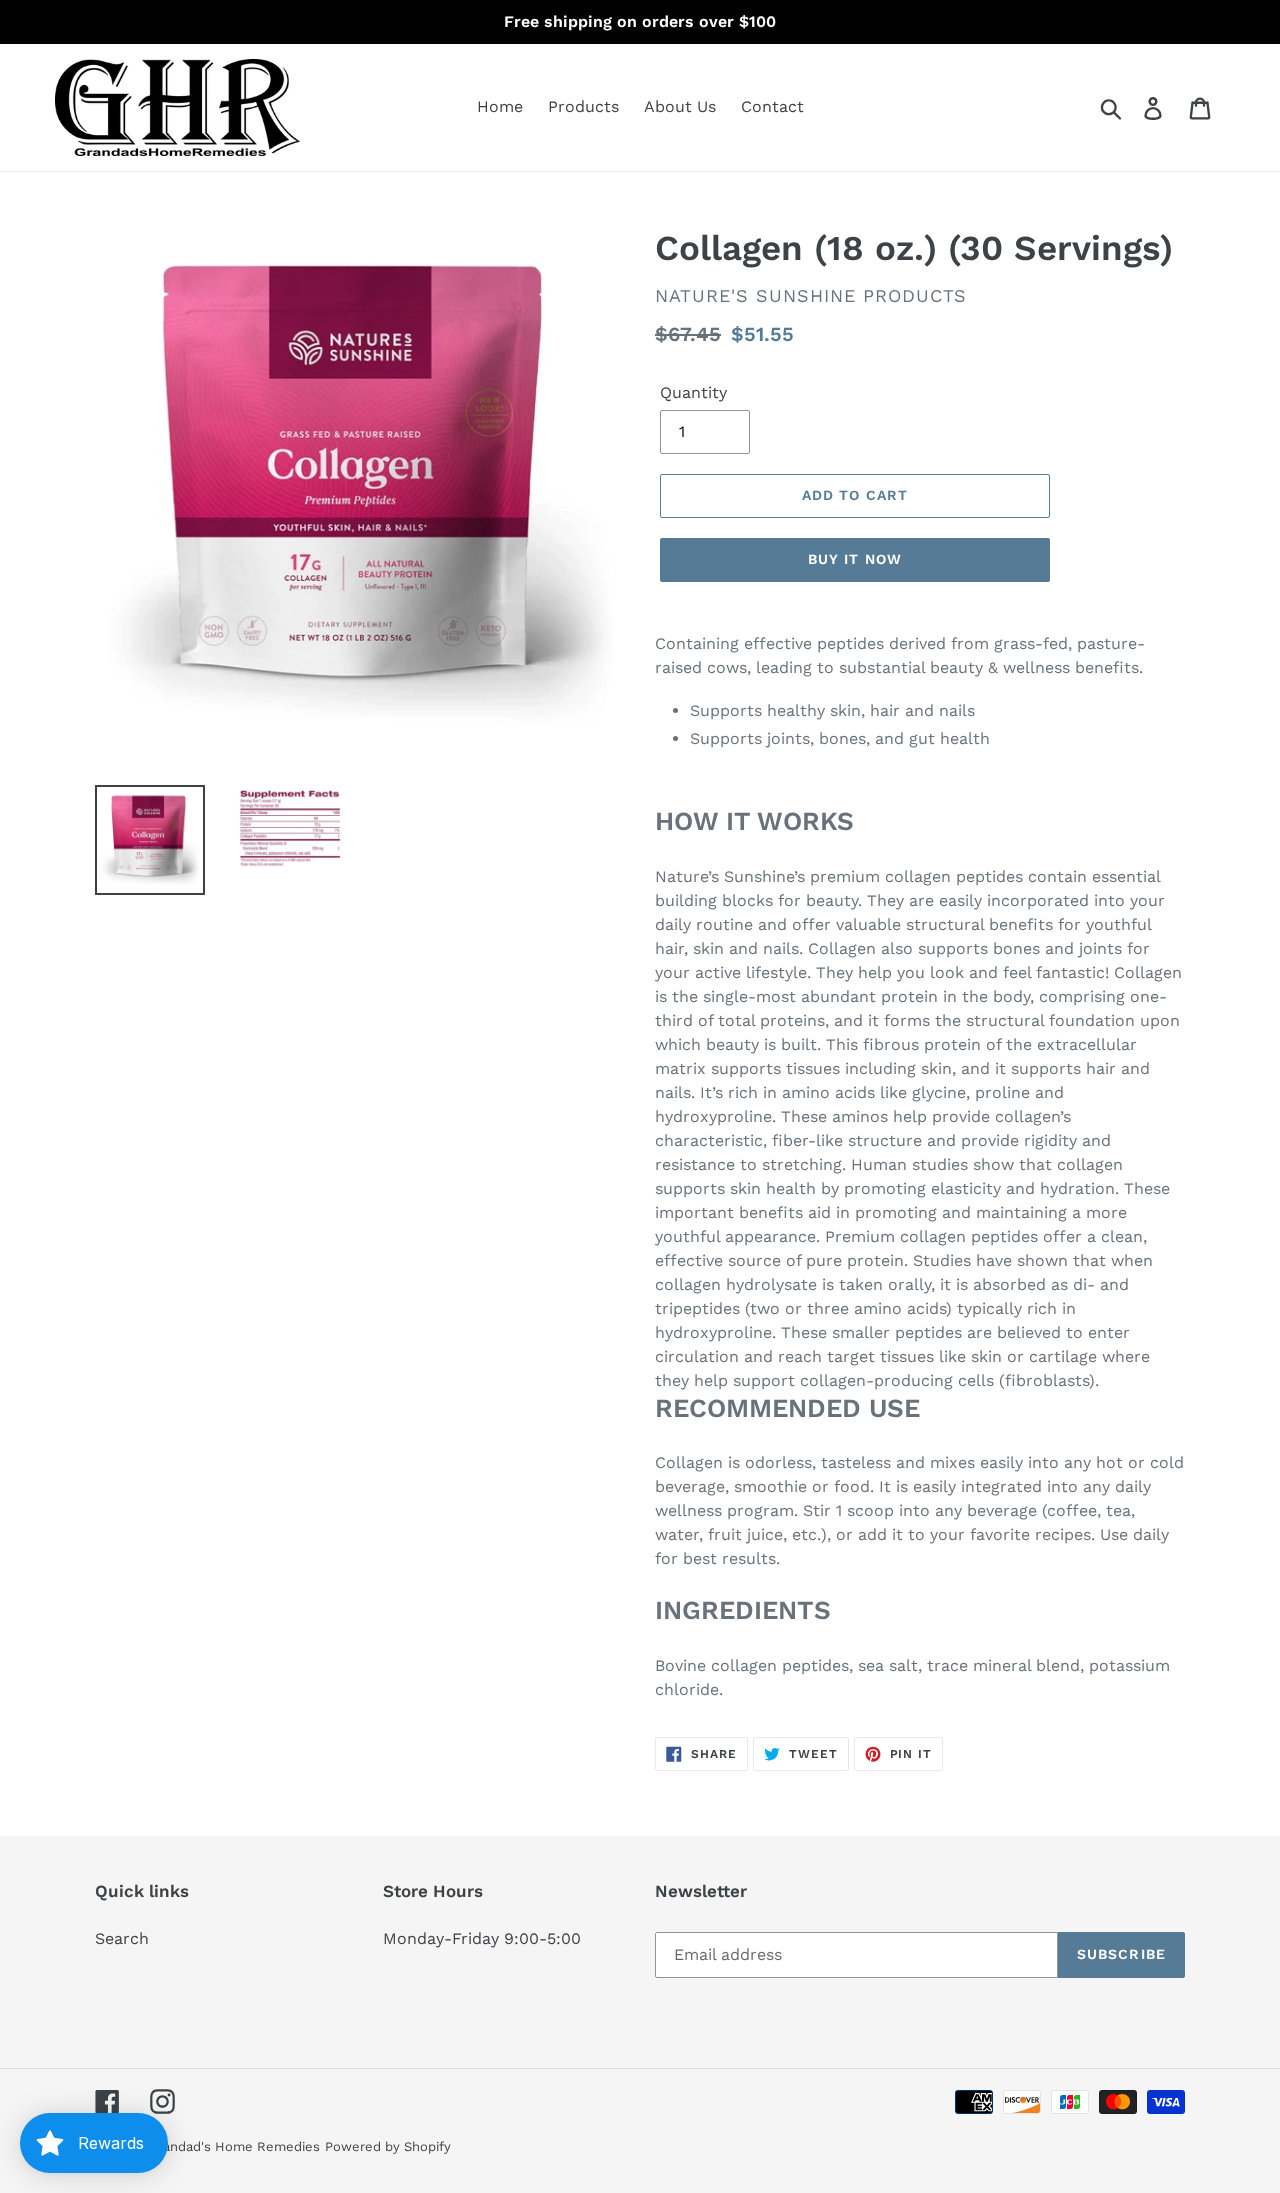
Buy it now (855, 559)
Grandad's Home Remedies (234, 2146)
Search (122, 1938)
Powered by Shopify (388, 2146)
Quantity (693, 392)
